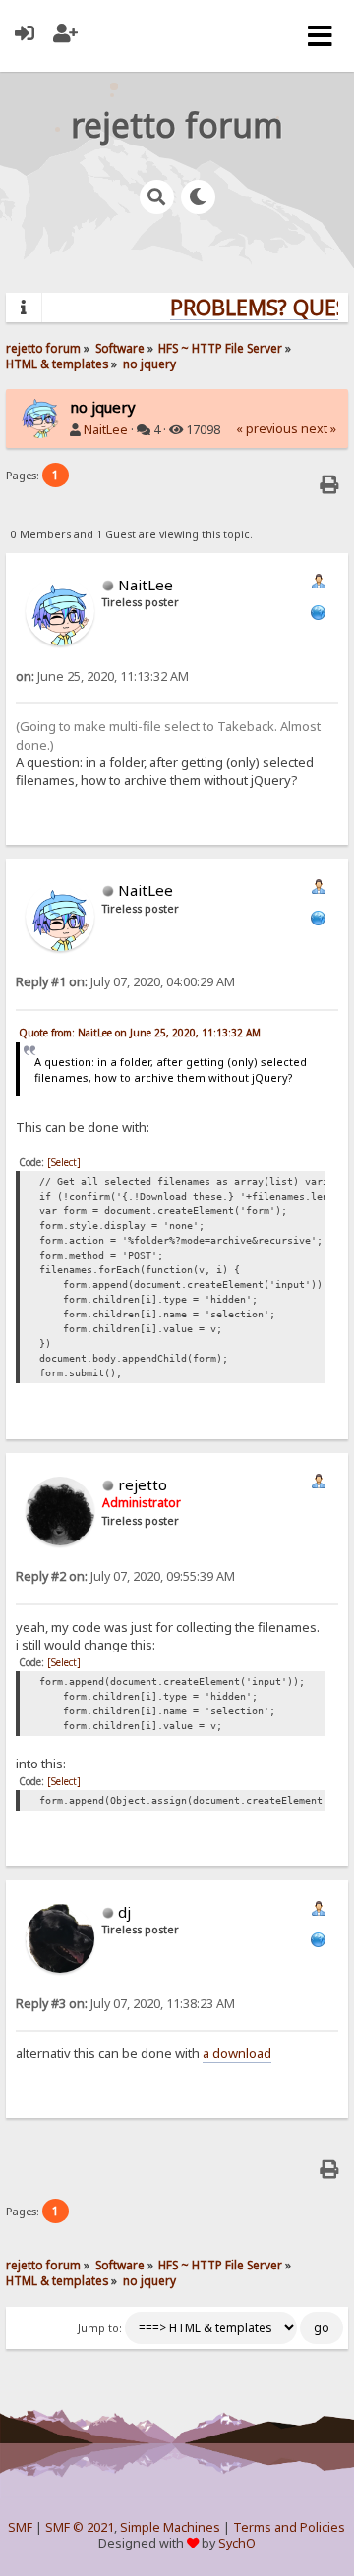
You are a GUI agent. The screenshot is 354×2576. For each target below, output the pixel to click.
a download (237, 2053)
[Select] (64, 1162)
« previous (267, 429)
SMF (20, 2527)
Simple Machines (170, 2527)
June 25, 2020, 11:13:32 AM (102, 676)
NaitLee (106, 430)
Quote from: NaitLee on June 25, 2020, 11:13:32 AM (140, 1033)
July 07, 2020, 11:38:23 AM (125, 2004)
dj (124, 1912)
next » (319, 429)
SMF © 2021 (80, 2527)
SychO (237, 2543)
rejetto (143, 1484)
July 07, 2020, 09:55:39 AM (125, 1576)
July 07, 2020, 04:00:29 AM (125, 982)
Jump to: (100, 2328)
